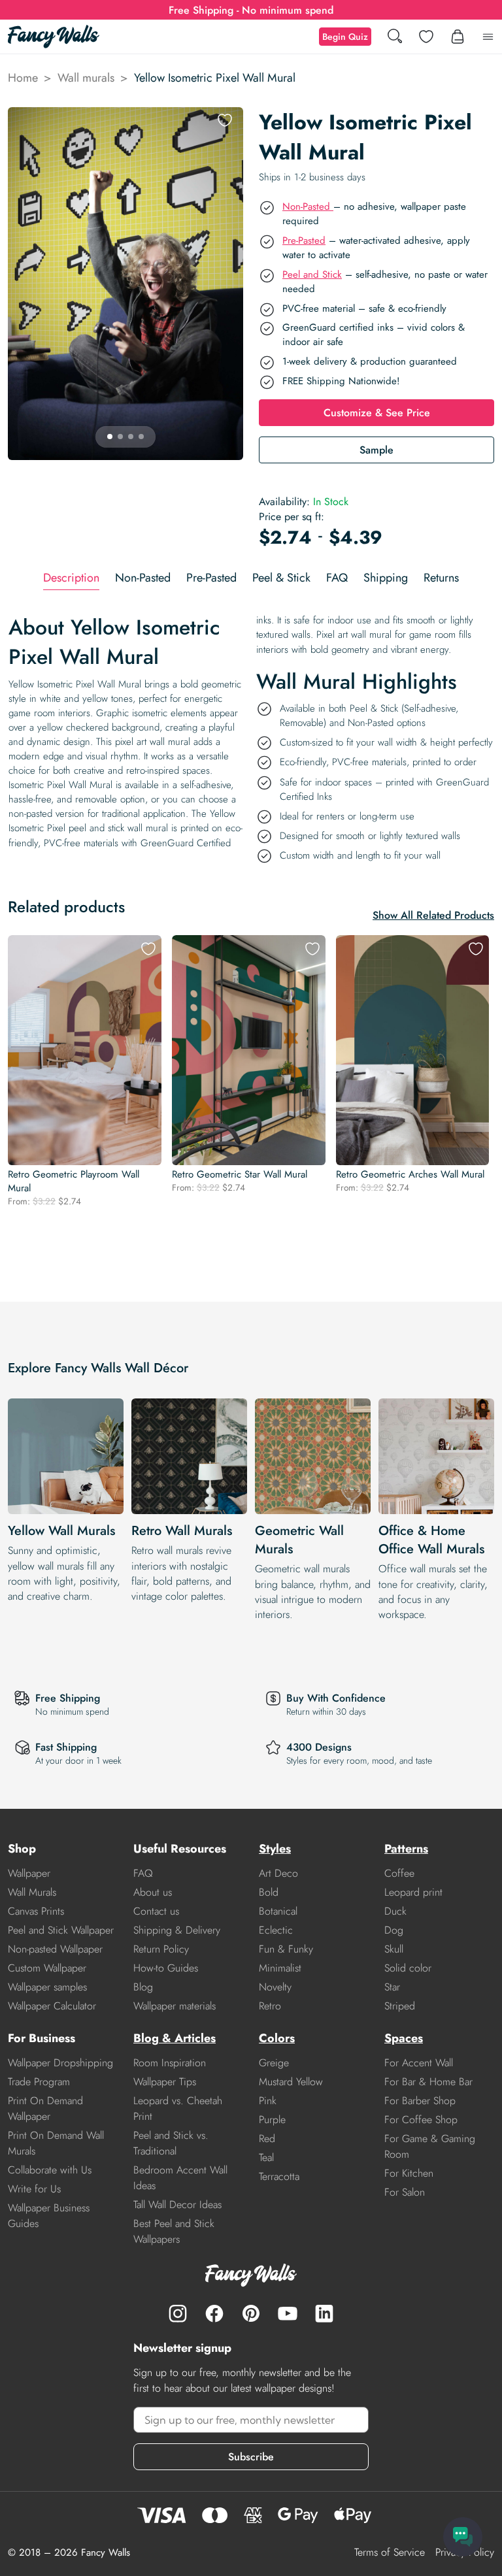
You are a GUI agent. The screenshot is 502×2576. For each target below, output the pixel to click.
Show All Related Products (433, 915)
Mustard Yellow (291, 2082)
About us (153, 1892)
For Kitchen (409, 2173)
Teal (266, 2157)
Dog (394, 1930)
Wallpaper (29, 1873)
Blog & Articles (175, 2038)
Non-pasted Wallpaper (55, 1949)
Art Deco (278, 1873)
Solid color (408, 1968)
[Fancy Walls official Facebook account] (214, 2313)
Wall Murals (32, 1892)
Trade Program (39, 2082)
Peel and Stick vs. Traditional (171, 2143)
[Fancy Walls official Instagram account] (178, 2313)
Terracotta (279, 2176)
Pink (268, 2101)
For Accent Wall (419, 2063)
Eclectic (276, 1930)
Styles (275, 1849)
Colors (277, 2038)
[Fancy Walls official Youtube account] (288, 2313)
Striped (400, 2006)
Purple (272, 2120)
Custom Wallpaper (47, 1968)
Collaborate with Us (50, 2170)
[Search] (395, 37)
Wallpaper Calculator (52, 2006)
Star (392, 1987)
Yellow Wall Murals (61, 1531)
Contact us (156, 1911)
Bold (269, 1892)
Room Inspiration (170, 2063)
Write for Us (34, 2189)
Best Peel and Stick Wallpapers (174, 2231)
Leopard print (413, 1892)
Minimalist (280, 1968)
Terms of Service (390, 2552)
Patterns (406, 1849)
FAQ (143, 1873)
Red (267, 2138)
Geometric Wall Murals (299, 1540)
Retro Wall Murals (182, 1531)
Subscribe (251, 2457)
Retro (270, 2006)
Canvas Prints (36, 1911)
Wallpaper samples (47, 1987)
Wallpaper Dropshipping (60, 2063)
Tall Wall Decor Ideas (177, 2204)
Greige (274, 2063)
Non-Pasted (308, 206)
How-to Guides (166, 1968)
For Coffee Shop (421, 2120)
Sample (376, 450)
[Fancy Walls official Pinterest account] (251, 2313)
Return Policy (161, 1949)
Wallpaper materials (175, 2006)
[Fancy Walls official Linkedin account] (324, 2313)
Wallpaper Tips (165, 2082)
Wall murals (86, 78)
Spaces (404, 2038)
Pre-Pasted (304, 240)
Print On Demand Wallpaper (45, 2108)
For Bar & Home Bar (428, 2082)
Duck (395, 1911)
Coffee (399, 1873)
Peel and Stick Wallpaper (61, 1930)
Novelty (275, 1987)
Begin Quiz (345, 37)
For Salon (405, 2192)
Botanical (278, 1911)
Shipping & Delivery (177, 1930)
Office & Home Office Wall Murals (431, 1540)
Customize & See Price (377, 413)
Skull (394, 1949)
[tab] (71, 578)
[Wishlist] (426, 37)
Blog (143, 1987)
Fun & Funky (286, 1949)
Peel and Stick (312, 274)
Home (23, 78)
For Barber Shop (420, 2101)
